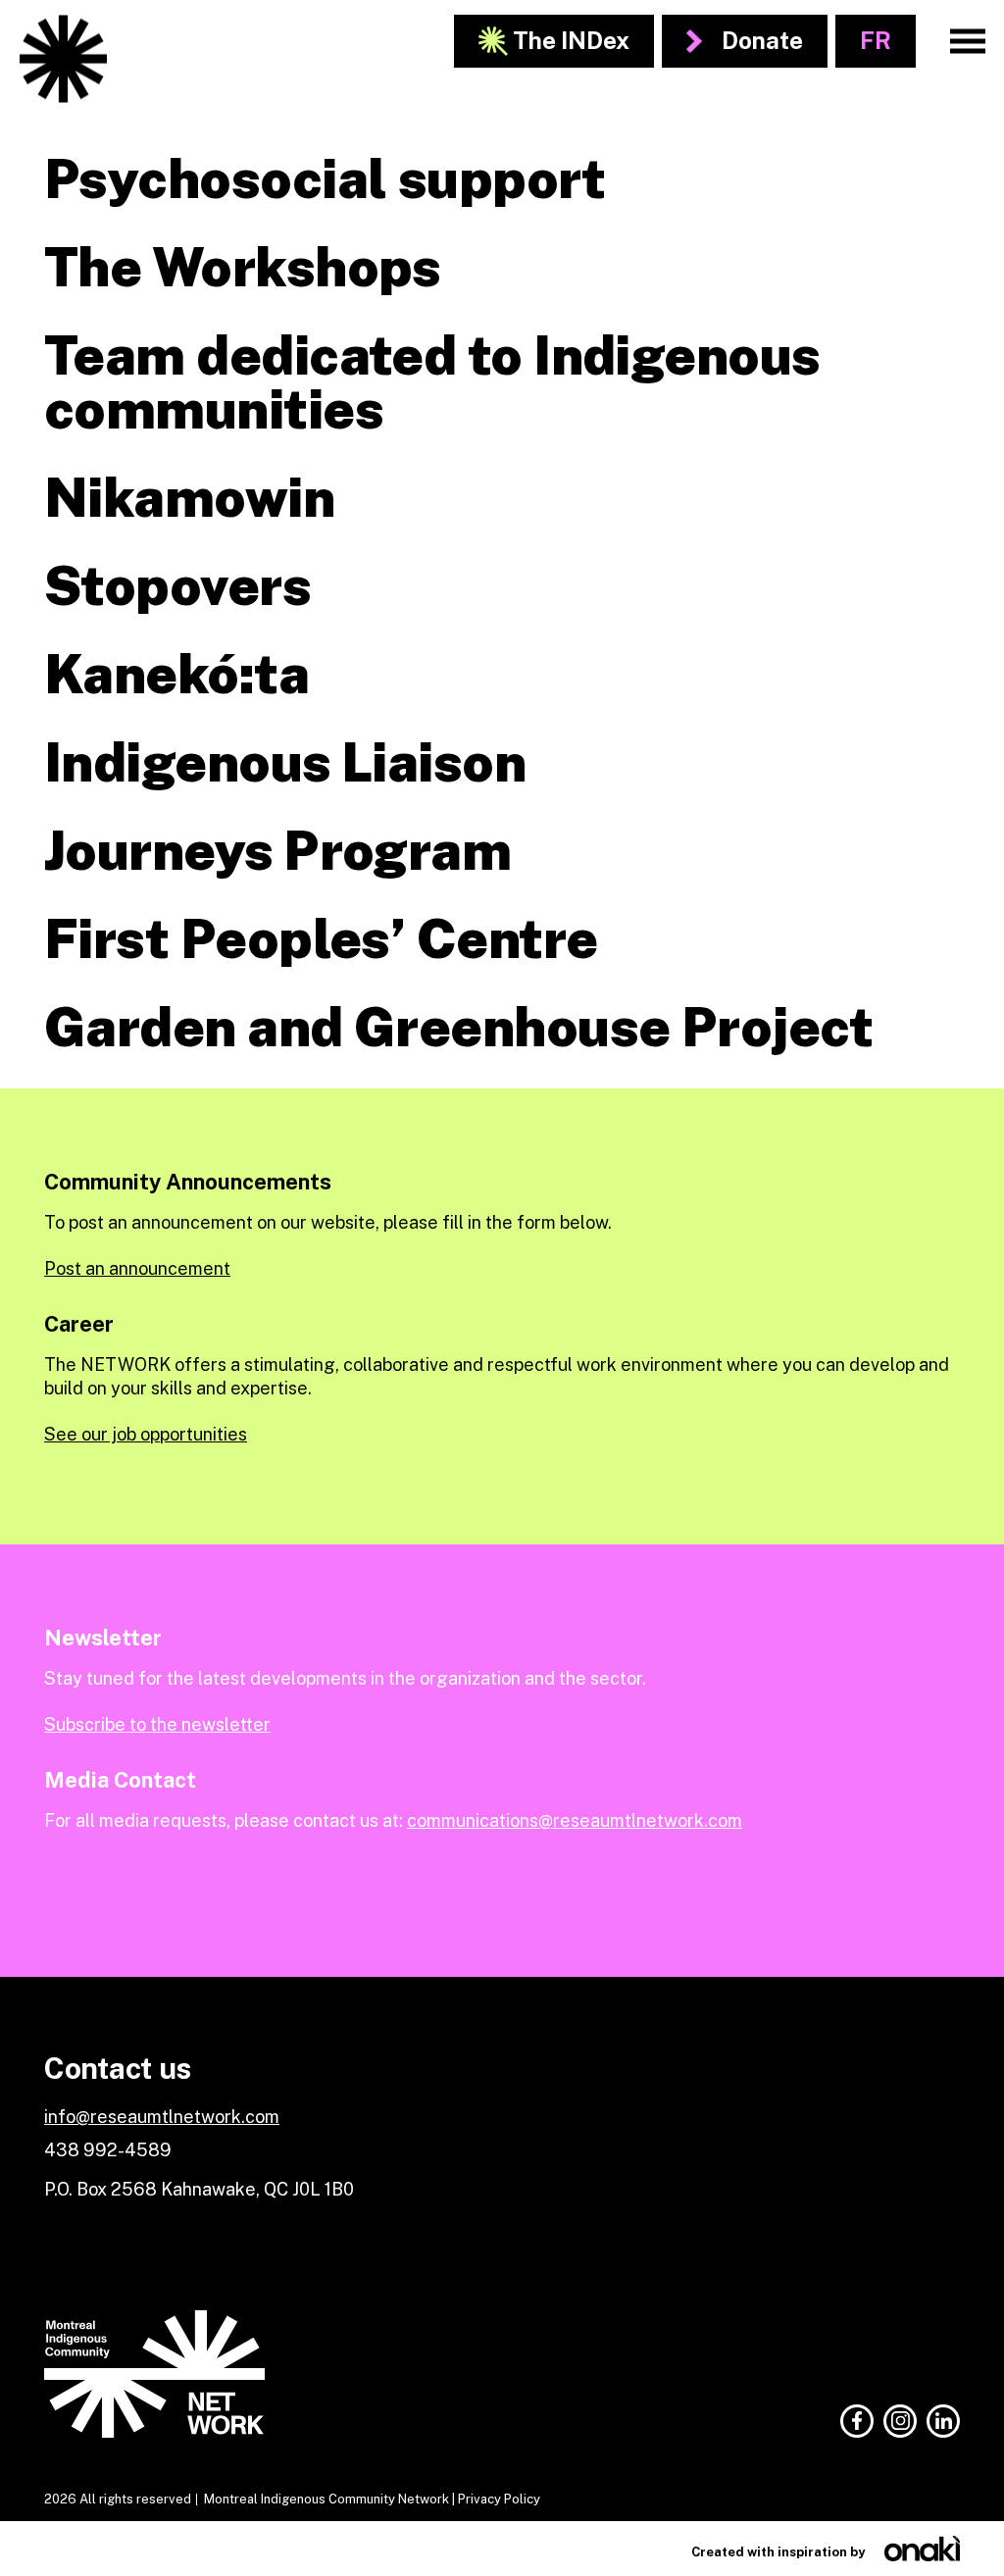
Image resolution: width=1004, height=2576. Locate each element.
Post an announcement (137, 1268)
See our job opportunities (146, 1434)
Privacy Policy (499, 2499)
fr (876, 40)
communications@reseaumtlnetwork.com (575, 1820)
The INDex (571, 40)
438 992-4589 (108, 2150)
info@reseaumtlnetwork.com (162, 2117)
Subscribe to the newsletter (157, 1724)
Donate (762, 40)
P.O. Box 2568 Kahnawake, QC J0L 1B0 (199, 2189)
